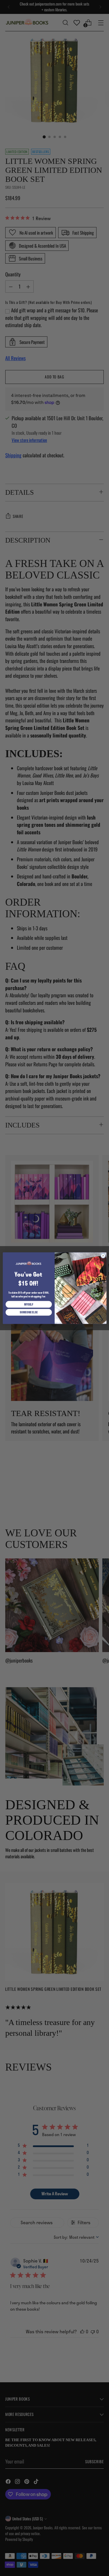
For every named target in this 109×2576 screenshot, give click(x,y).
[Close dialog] (103, 1256)
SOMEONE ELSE (29, 1312)
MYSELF (29, 1304)
